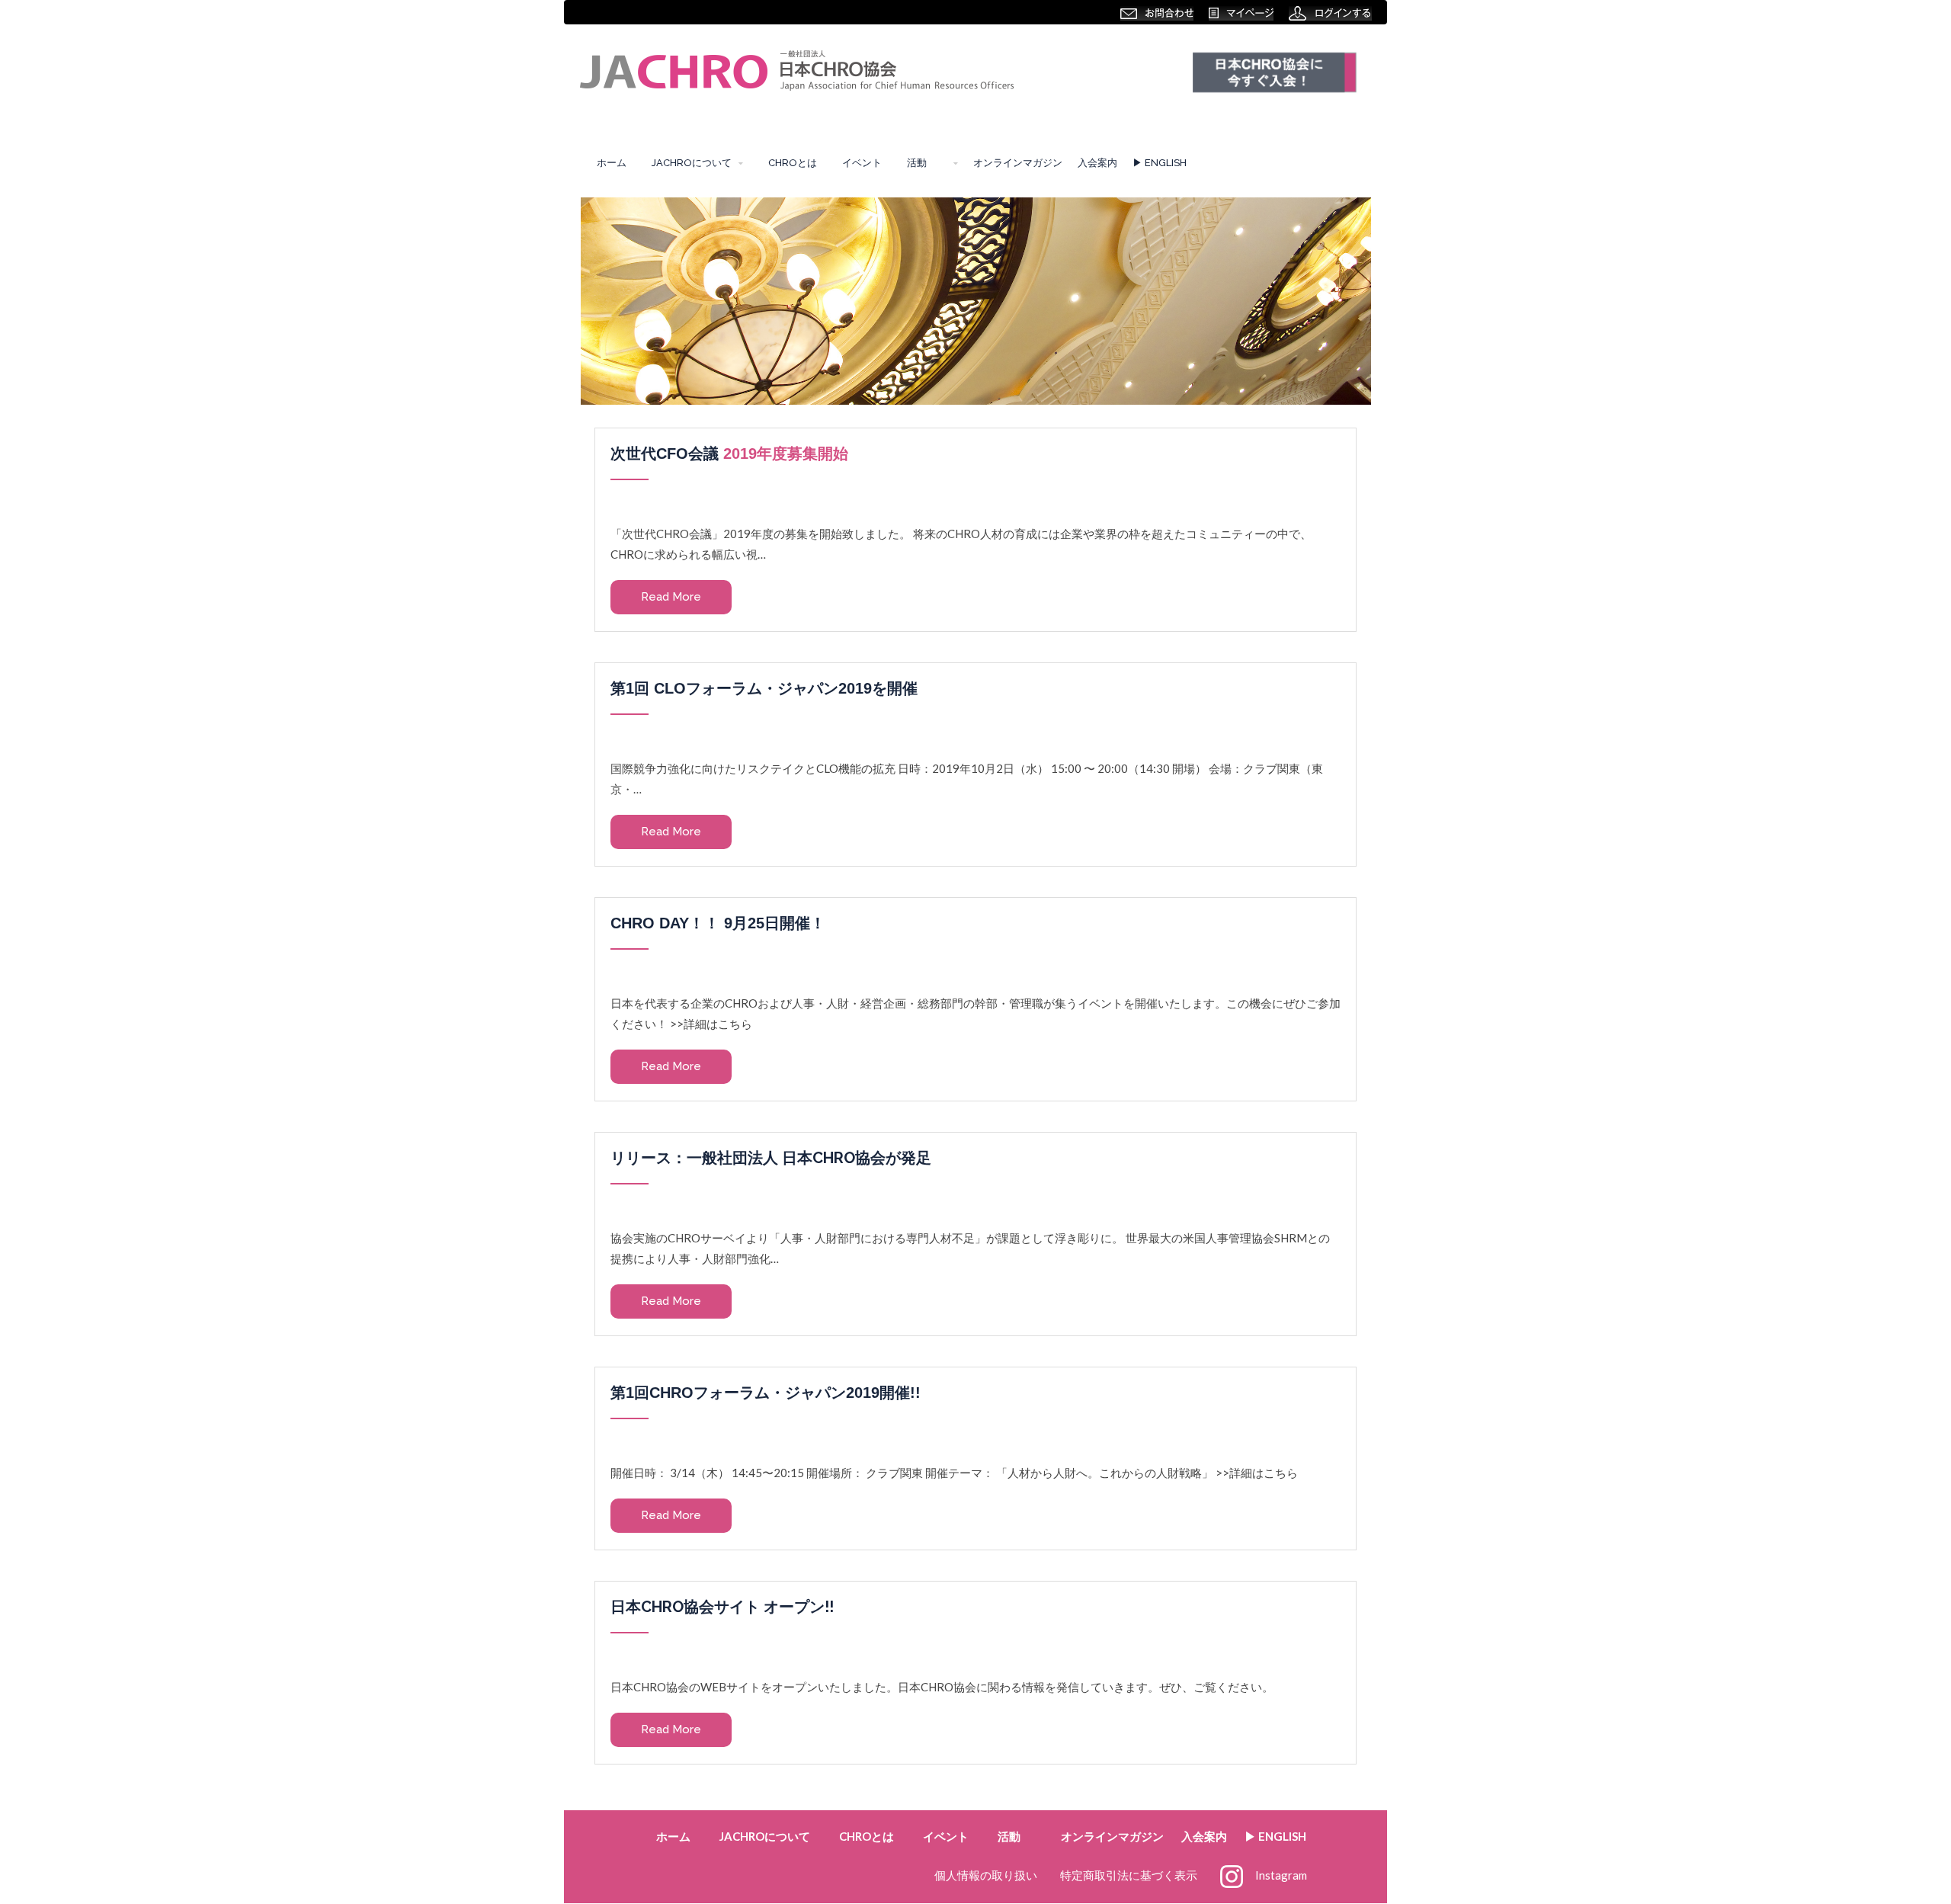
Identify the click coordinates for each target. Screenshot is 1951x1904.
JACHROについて (692, 163)
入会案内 (1097, 163)
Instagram (1281, 1875)
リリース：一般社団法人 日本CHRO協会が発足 (771, 1158)
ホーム (612, 163)
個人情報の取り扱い (986, 1875)
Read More (671, 597)
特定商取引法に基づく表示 (1129, 1875)
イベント (862, 163)
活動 (922, 163)
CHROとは (793, 163)
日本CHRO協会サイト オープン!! (722, 1607)
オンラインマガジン (1018, 163)
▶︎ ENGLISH (1160, 163)
